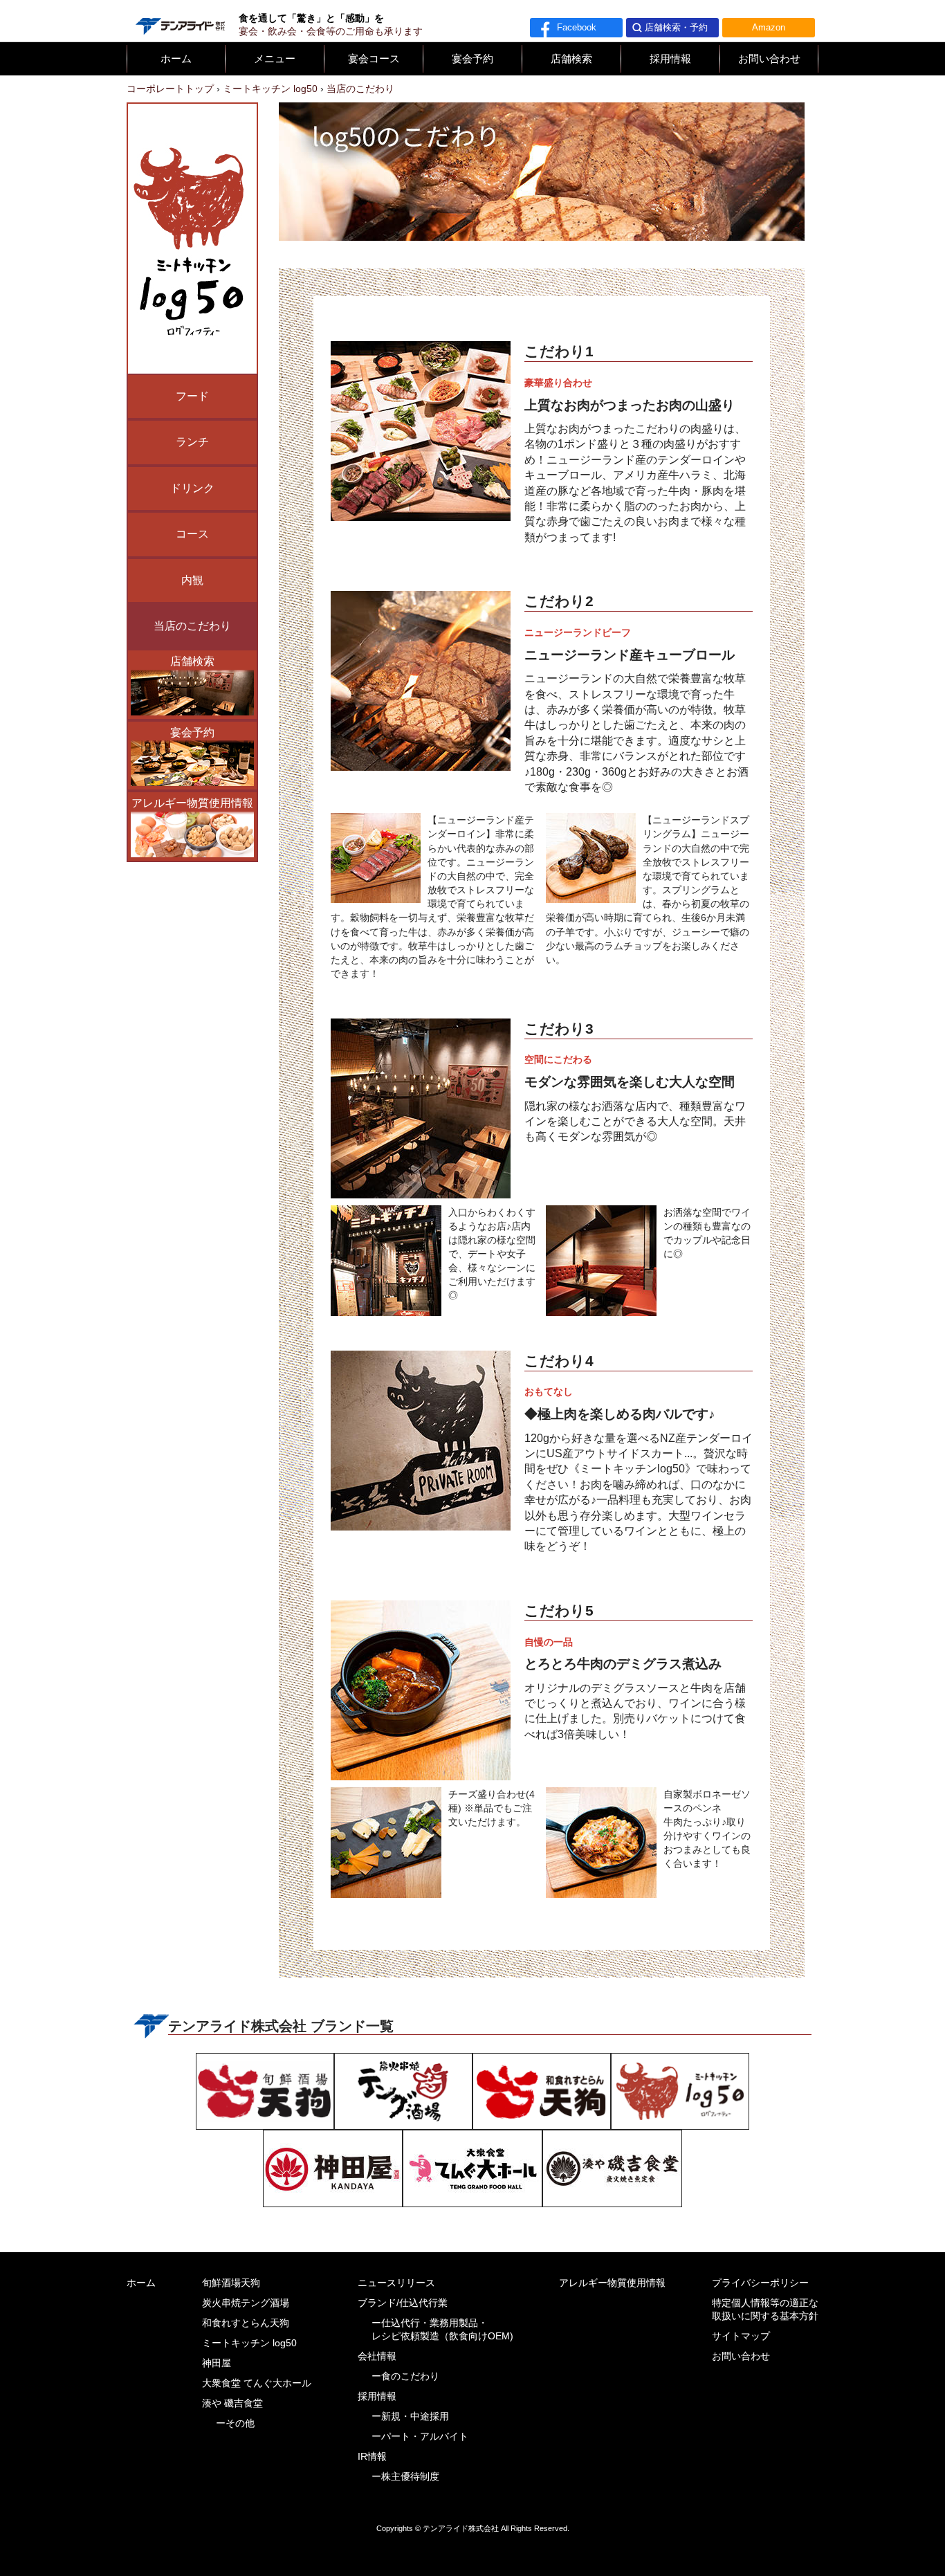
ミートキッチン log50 (249, 2343)
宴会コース (374, 59)
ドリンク (192, 488)
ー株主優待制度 (405, 2477)
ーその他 (235, 2423)
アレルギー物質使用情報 (192, 803)
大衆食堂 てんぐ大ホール (257, 2383)
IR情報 (372, 2457)
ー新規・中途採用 (410, 2417)
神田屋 (217, 2363)
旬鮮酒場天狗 (231, 2283)
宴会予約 (472, 59)
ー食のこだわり (405, 2376)
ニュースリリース (396, 2283)
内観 (192, 580)
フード (192, 396)
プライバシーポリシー (760, 2283)
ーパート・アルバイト (420, 2437)
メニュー (275, 59)
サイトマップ (741, 2336)
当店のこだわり (192, 626)
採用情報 (670, 59)
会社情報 (377, 2356)
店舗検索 (571, 59)
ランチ (192, 442)
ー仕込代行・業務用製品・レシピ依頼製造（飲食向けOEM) (442, 2330)
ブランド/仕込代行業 (403, 2303)
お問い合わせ (769, 59)
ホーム (176, 59)
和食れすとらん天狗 (246, 2323)
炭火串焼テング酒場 (246, 2303)
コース (192, 534)
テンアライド (179, 21)
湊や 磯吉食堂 (232, 2403)
